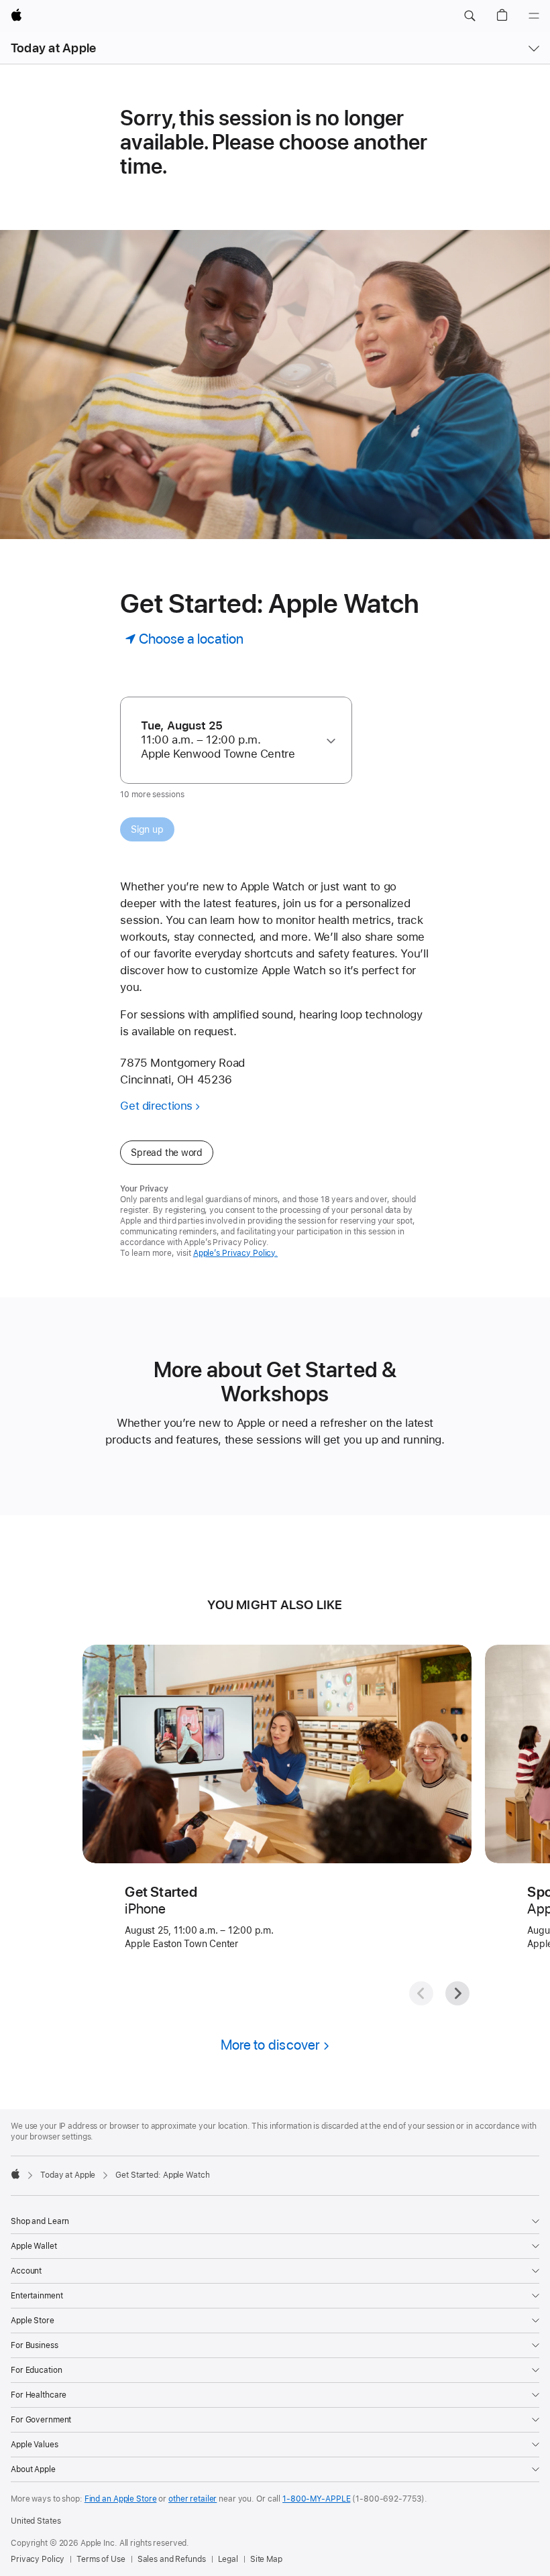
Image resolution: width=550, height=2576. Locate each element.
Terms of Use (101, 2559)
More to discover (270, 2045)
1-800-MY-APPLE (316, 2499)
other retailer (192, 2499)
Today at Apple (53, 48)
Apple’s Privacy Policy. (235, 1253)
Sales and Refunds (172, 2559)
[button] (470, 16)
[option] (230, 740)
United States (36, 2521)
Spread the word (167, 1153)
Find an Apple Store (121, 2499)
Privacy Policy (38, 2559)
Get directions (156, 1106)
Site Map (266, 2559)
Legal (228, 2559)
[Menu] (534, 16)
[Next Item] (457, 1993)
